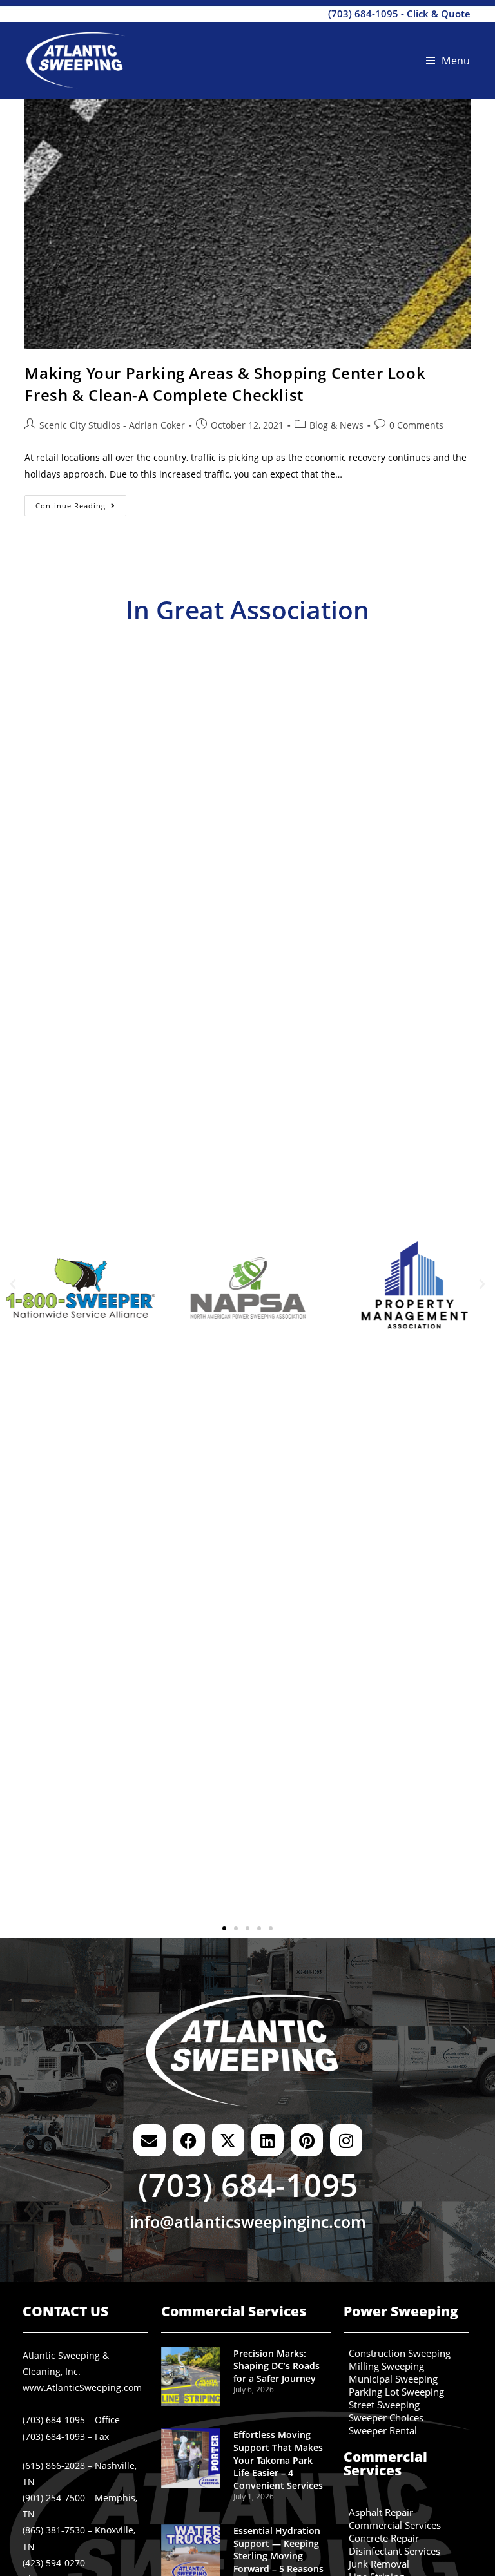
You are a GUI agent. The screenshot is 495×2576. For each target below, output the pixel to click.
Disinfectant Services (394, 2552)
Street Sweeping (384, 2405)
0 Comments (416, 425)
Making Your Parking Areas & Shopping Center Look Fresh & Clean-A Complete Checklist (225, 384)
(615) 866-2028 (54, 2465)
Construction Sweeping (400, 2354)
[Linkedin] (267, 2140)
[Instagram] (346, 2140)
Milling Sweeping (386, 2367)
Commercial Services (395, 2526)
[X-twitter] (228, 2140)
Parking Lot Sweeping (396, 2392)
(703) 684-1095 (363, 14)
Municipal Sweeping (393, 2379)
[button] (13, 1284)
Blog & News (336, 425)
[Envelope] (150, 2140)
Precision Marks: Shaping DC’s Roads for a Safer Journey (277, 2366)
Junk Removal (379, 2564)
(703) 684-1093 (54, 2436)
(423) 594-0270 (54, 2563)
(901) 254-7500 (54, 2498)
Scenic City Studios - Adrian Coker (112, 425)
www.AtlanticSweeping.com (82, 2387)
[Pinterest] (307, 2140)
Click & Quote (439, 14)
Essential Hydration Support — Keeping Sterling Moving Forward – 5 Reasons (278, 2550)
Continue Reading (81, 503)
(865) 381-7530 (54, 2530)
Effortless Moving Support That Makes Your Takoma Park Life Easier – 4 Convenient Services (278, 2460)
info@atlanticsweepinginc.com (248, 2222)
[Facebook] (189, 2140)
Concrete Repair (384, 2539)
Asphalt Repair (381, 2513)
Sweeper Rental (383, 2431)
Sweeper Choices (386, 2418)
